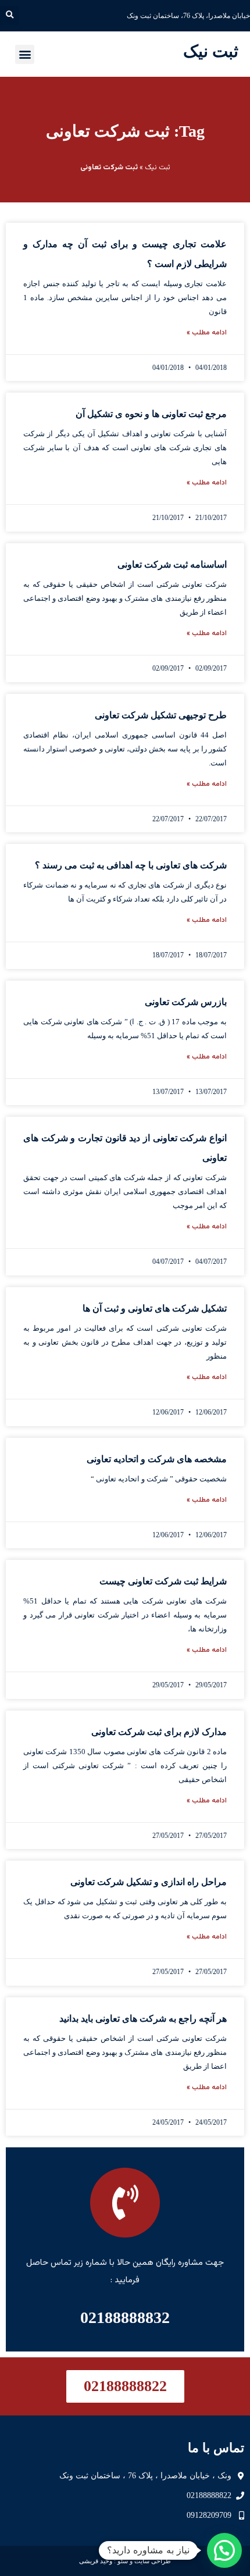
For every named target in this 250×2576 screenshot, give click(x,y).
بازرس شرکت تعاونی (186, 1002)
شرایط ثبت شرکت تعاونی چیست (163, 1581)
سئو (123, 2561)
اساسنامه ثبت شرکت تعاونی (172, 564)
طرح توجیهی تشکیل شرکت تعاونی (161, 715)
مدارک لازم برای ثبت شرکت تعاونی (159, 1732)
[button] (10, 15)
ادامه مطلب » (207, 333)
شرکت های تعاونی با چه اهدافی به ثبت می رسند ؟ (131, 865)
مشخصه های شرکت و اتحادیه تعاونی (157, 1459)
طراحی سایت (153, 2561)
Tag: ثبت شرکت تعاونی (125, 131)
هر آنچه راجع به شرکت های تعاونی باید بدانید (143, 2019)
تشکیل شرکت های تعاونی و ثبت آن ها (155, 1308)
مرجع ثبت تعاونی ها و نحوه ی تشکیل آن (151, 414)
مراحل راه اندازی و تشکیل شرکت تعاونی (149, 1882)
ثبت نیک (211, 51)
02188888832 (125, 2317)
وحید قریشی (96, 2561)
